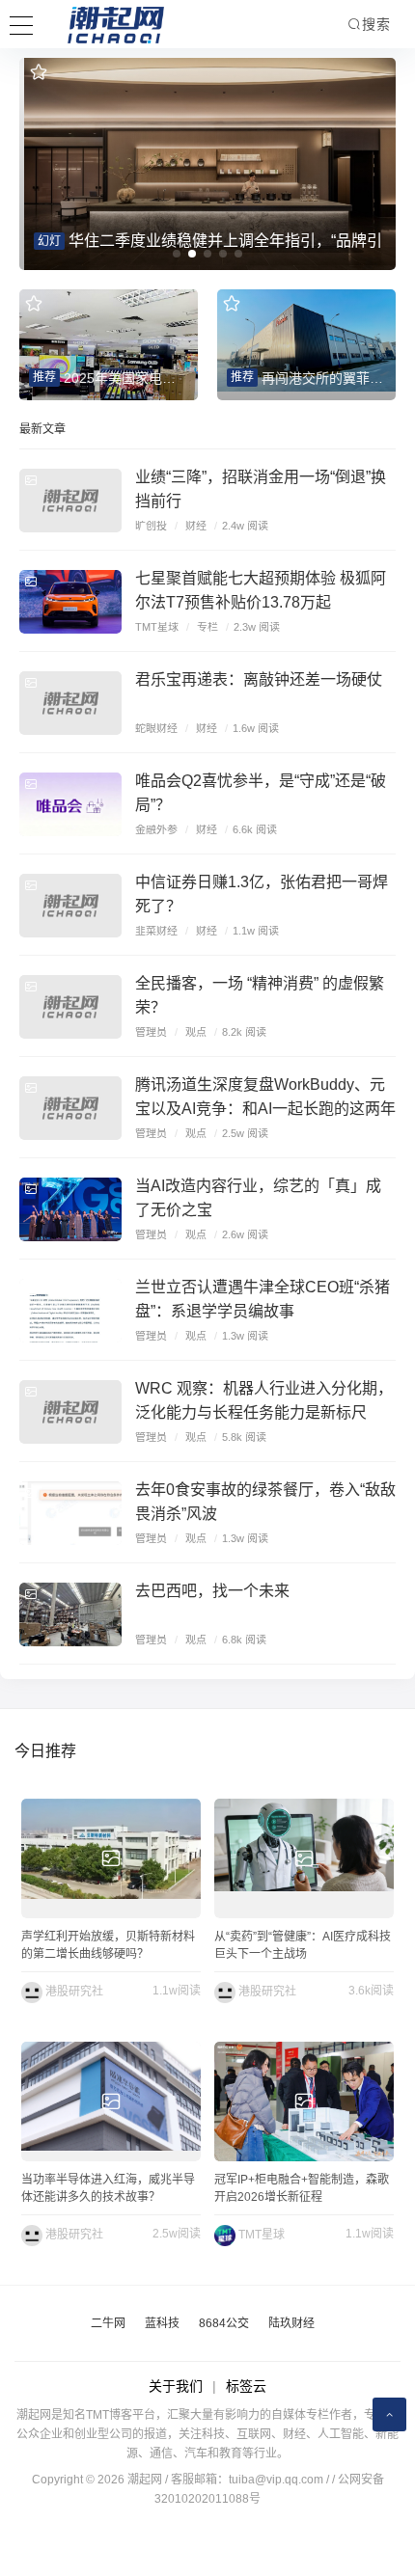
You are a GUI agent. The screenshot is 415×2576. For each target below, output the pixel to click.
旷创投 (151, 526)
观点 (196, 1032)
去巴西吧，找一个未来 (212, 1591)
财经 (196, 526)
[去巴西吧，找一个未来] (70, 1614)
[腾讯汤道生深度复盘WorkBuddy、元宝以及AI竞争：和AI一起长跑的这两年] (70, 1108)
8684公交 (224, 2323)
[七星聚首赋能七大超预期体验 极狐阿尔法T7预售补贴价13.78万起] (70, 602)
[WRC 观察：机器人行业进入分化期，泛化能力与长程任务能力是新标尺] (70, 1412)
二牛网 (108, 2323)
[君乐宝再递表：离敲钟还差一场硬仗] (70, 703)
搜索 (376, 24)
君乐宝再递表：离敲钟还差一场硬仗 (259, 679)
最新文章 (42, 429)
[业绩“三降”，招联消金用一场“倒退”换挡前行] (70, 501)
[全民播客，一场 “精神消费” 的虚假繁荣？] (70, 1007)
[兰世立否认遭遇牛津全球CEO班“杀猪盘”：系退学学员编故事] (70, 1311)
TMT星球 (157, 627)
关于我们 (176, 2386)
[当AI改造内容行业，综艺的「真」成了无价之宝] (70, 1209)
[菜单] (21, 23)
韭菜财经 (156, 931)
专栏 (207, 627)
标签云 (246, 2386)
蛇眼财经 (156, 728)
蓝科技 (162, 2323)
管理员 (151, 1032)
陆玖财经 (291, 2323)
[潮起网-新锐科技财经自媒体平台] (101, 24)
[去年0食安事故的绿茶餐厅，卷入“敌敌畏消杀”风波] (70, 1513)
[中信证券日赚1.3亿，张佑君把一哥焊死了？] (70, 906)
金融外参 (156, 829)
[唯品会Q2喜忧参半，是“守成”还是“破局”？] (70, 804)
